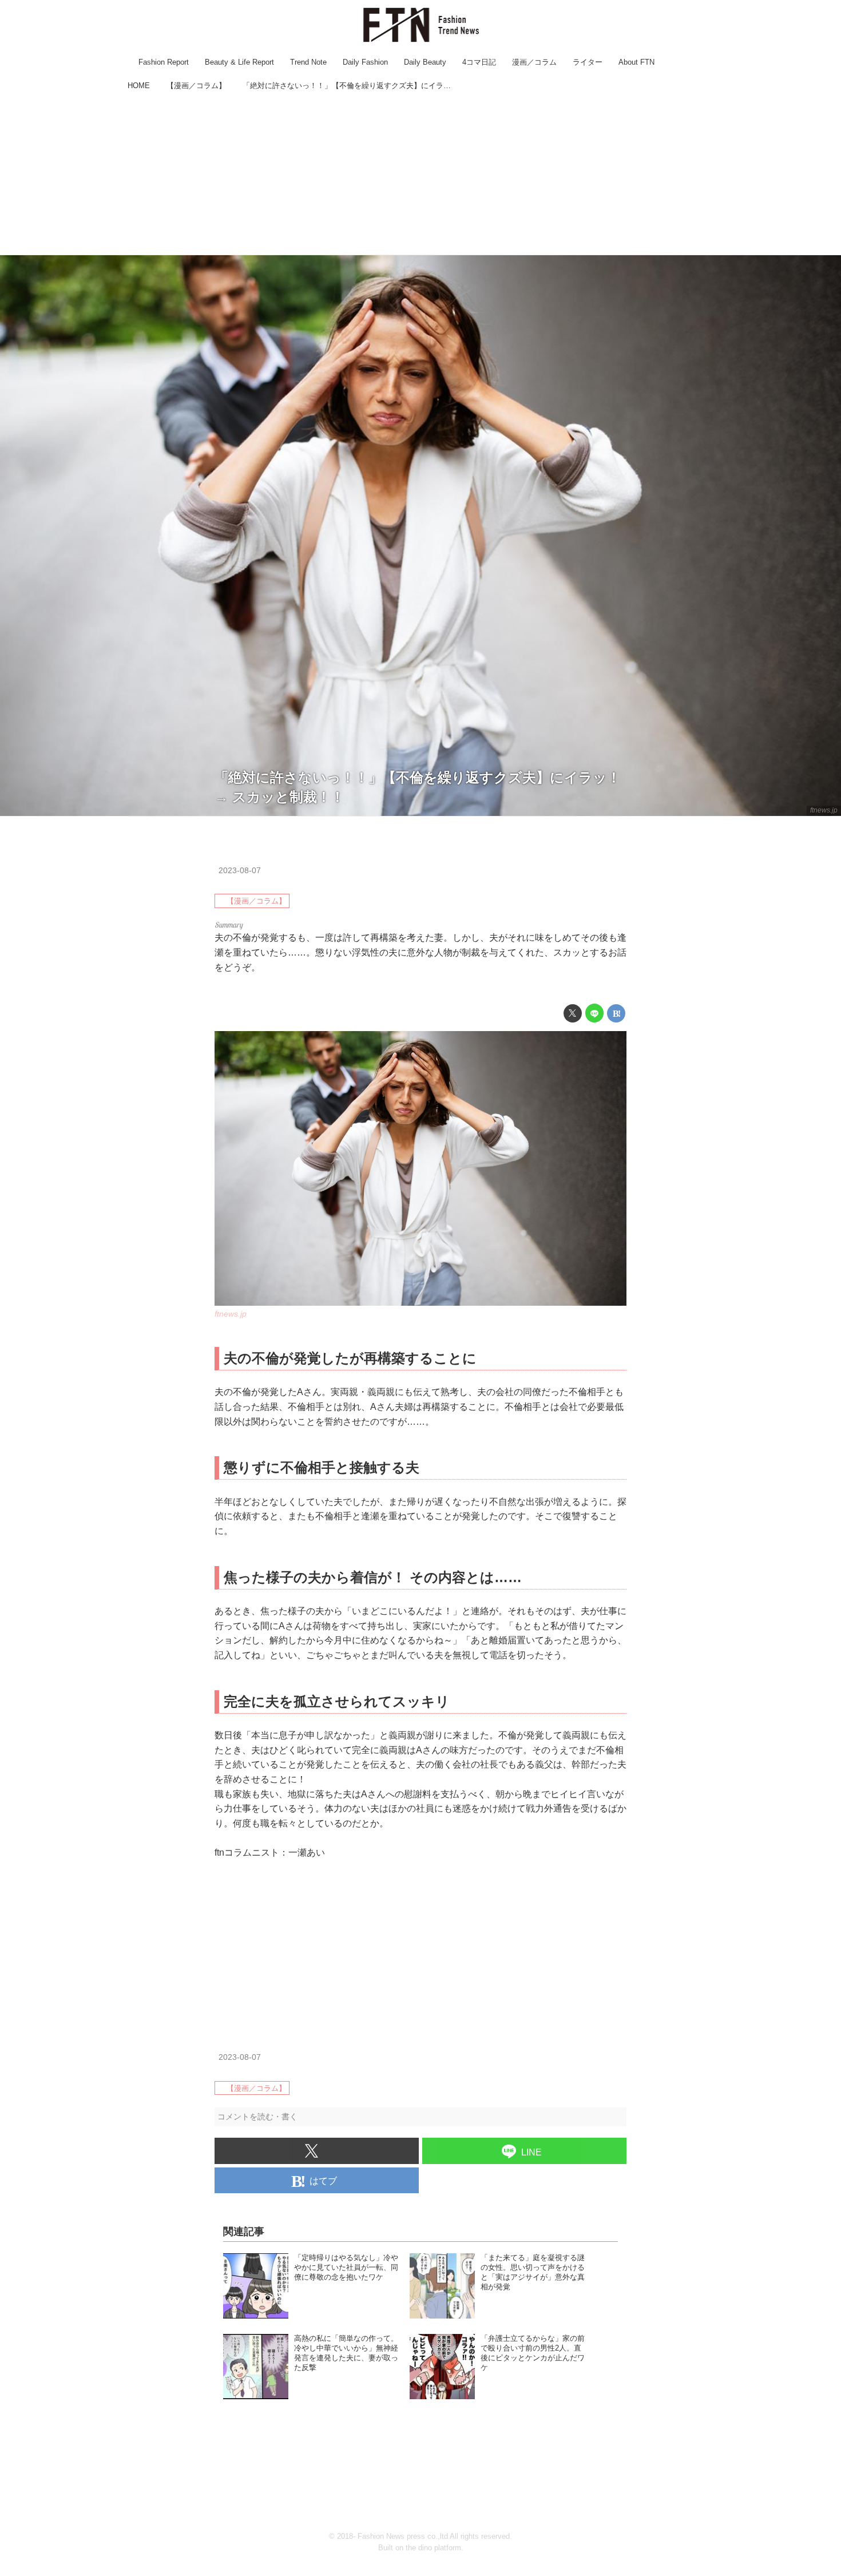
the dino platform (433, 2548)
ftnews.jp (824, 810)
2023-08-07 (240, 870)
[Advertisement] (420, 175)
